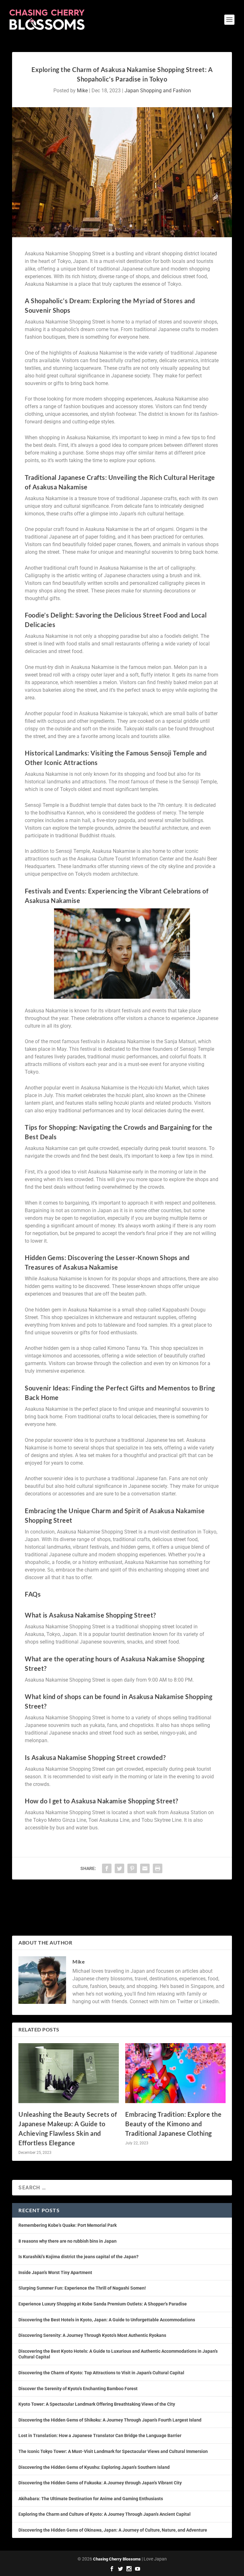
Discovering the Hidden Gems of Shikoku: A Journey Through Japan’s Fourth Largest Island (110, 2420)
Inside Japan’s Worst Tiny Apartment (55, 2272)
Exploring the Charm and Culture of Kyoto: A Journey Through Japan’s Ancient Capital (105, 2514)
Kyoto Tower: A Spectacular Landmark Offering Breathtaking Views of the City (97, 2404)
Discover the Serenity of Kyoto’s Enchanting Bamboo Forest (78, 2389)
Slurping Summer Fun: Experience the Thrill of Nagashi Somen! (82, 2288)
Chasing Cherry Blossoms (117, 2559)
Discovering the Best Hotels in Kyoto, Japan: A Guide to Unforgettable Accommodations (107, 2320)
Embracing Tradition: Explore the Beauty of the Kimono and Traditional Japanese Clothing (173, 2124)
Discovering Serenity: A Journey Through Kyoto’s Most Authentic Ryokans (92, 2335)
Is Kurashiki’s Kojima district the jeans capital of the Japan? (78, 2257)
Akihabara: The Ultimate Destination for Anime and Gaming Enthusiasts (91, 2499)
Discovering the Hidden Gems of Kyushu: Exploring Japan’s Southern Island (94, 2467)
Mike (82, 91)
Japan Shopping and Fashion (158, 91)
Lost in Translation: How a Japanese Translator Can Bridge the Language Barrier (100, 2435)
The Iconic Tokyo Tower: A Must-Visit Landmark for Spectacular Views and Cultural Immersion (113, 2451)
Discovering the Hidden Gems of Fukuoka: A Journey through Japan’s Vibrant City (100, 2483)
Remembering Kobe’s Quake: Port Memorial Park (68, 2225)
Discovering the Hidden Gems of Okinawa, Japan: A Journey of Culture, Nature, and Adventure (113, 2530)
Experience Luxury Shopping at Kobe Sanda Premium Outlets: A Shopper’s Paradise (103, 2304)
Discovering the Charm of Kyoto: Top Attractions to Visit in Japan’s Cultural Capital (101, 2373)
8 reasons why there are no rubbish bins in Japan (68, 2241)
